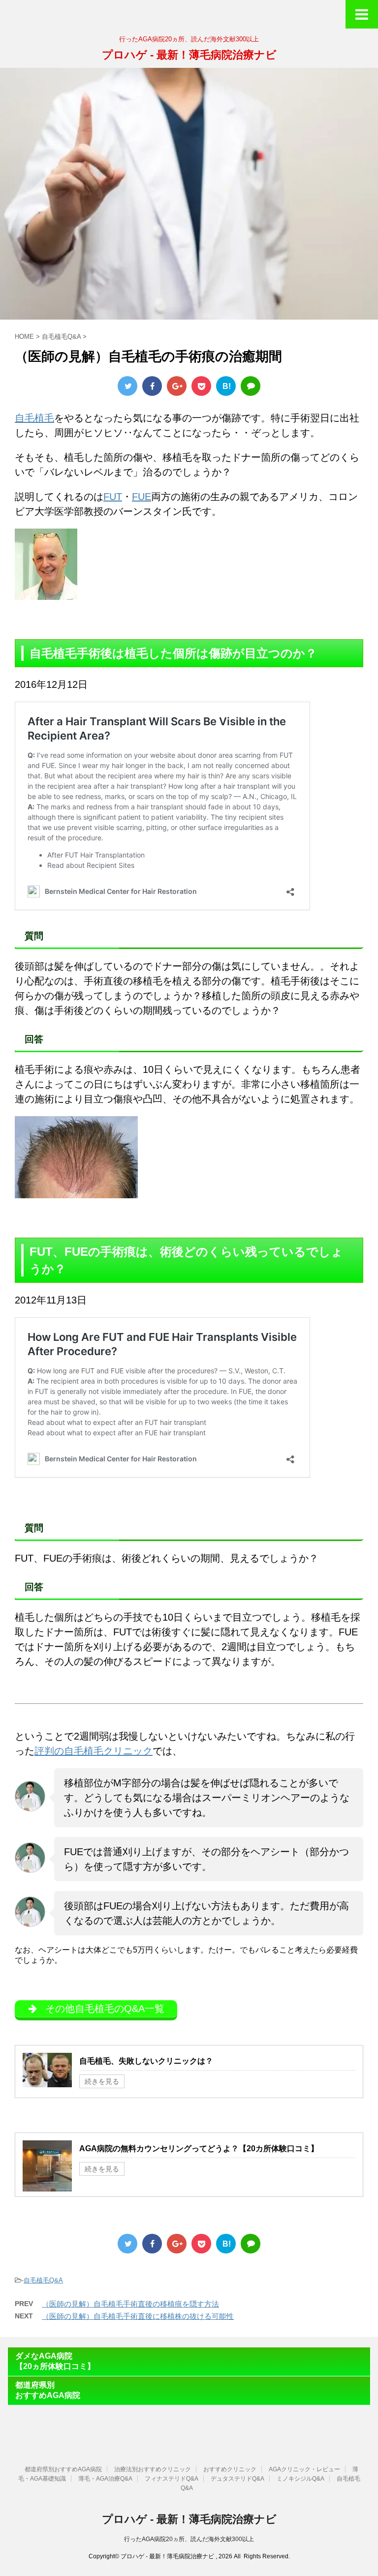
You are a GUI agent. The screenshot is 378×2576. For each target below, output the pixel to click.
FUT (113, 497)
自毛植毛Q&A (43, 2280)
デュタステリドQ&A (237, 2479)
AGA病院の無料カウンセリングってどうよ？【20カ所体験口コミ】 (199, 2148)
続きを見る (102, 2081)
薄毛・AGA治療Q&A (105, 2479)
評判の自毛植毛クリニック (94, 1751)
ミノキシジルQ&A (300, 2479)
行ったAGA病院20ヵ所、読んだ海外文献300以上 (189, 2539)
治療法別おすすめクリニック (153, 2469)
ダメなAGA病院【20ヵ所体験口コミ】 (55, 2361)
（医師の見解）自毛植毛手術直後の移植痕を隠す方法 (130, 2304)
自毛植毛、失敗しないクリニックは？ (146, 2061)
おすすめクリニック (230, 2469)
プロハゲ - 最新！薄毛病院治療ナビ (189, 55)
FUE (142, 497)
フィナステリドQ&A (172, 2479)
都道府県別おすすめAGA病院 (48, 2390)
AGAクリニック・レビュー (304, 2469)
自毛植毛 (34, 418)
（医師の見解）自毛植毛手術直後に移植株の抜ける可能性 (138, 2316)
